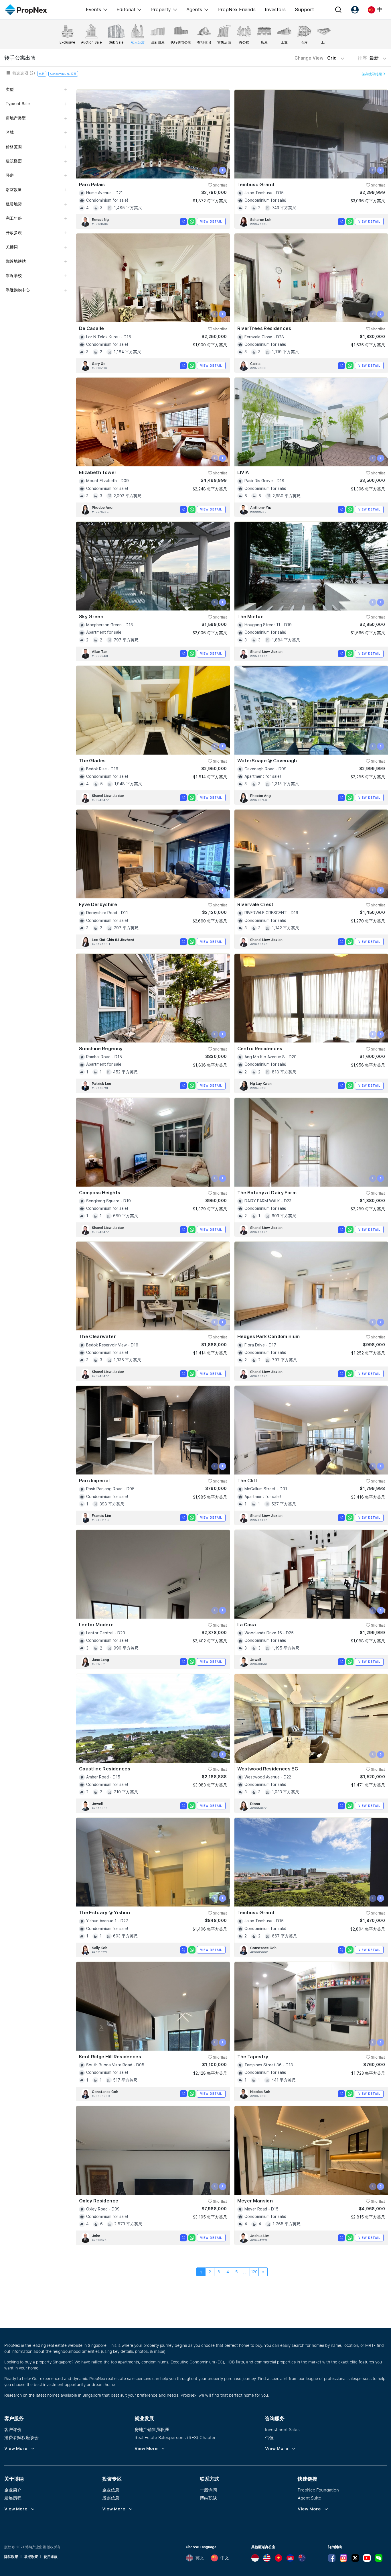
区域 (10, 132)
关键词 (12, 247)
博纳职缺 (208, 2498)
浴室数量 (14, 190)
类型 (10, 89)
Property (161, 9)
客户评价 (13, 2429)
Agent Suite (309, 2498)
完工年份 (14, 218)
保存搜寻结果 (372, 74)
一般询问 (208, 2490)
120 (254, 2272)
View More (16, 2449)
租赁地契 (14, 204)
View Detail (211, 221)
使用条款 (51, 2557)
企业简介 (13, 2490)
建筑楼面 (14, 161)
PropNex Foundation (318, 2490)
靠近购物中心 (18, 290)
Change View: (316, 58)
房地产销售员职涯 (152, 2429)
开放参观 (14, 233)
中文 (225, 2558)
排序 (369, 58)
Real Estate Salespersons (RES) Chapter (175, 2437)
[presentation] (215, 170)
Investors (275, 9)
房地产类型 (16, 118)
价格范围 (14, 147)
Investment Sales (282, 2429)
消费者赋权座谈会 (21, 2437)
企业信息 (111, 2490)
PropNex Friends (237, 9)
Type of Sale (18, 104)
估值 (269, 2437)
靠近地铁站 (16, 261)
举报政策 (31, 2557)
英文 (200, 2558)
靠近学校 (14, 276)
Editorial (126, 9)
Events (93, 9)
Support (304, 9)
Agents (194, 9)
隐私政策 (11, 2557)
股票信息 (111, 2498)
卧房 (10, 175)
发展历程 (13, 2498)
